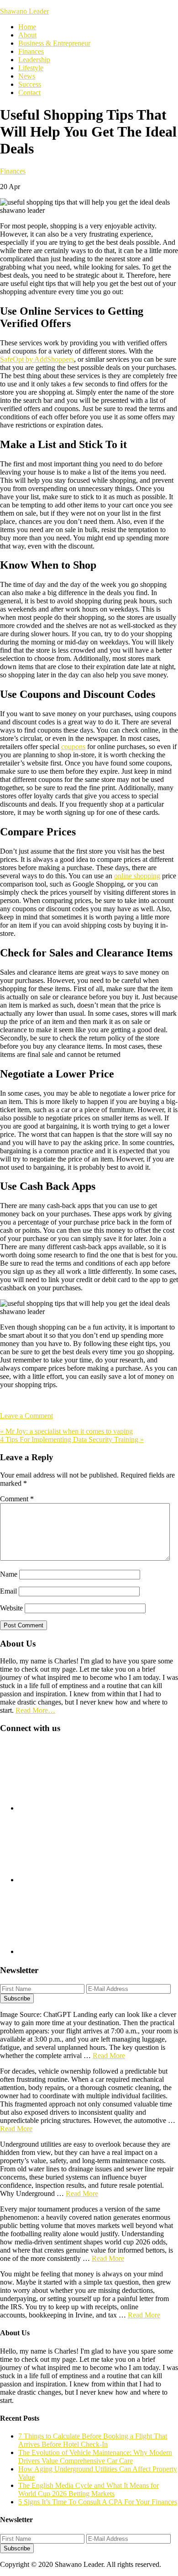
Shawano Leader (24, 11)
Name (9, 1574)
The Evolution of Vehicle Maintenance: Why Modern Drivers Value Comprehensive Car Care (95, 2457)
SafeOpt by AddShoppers (37, 359)
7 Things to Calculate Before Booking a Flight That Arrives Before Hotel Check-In (93, 2440)
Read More (109, 2056)
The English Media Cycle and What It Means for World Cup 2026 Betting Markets (89, 2489)
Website (11, 1608)
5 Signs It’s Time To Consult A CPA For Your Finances (98, 2502)
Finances (13, 171)
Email (8, 1591)
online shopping (137, 876)
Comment (17, 1499)
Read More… (35, 1710)
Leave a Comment (26, 1416)
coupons (73, 747)
